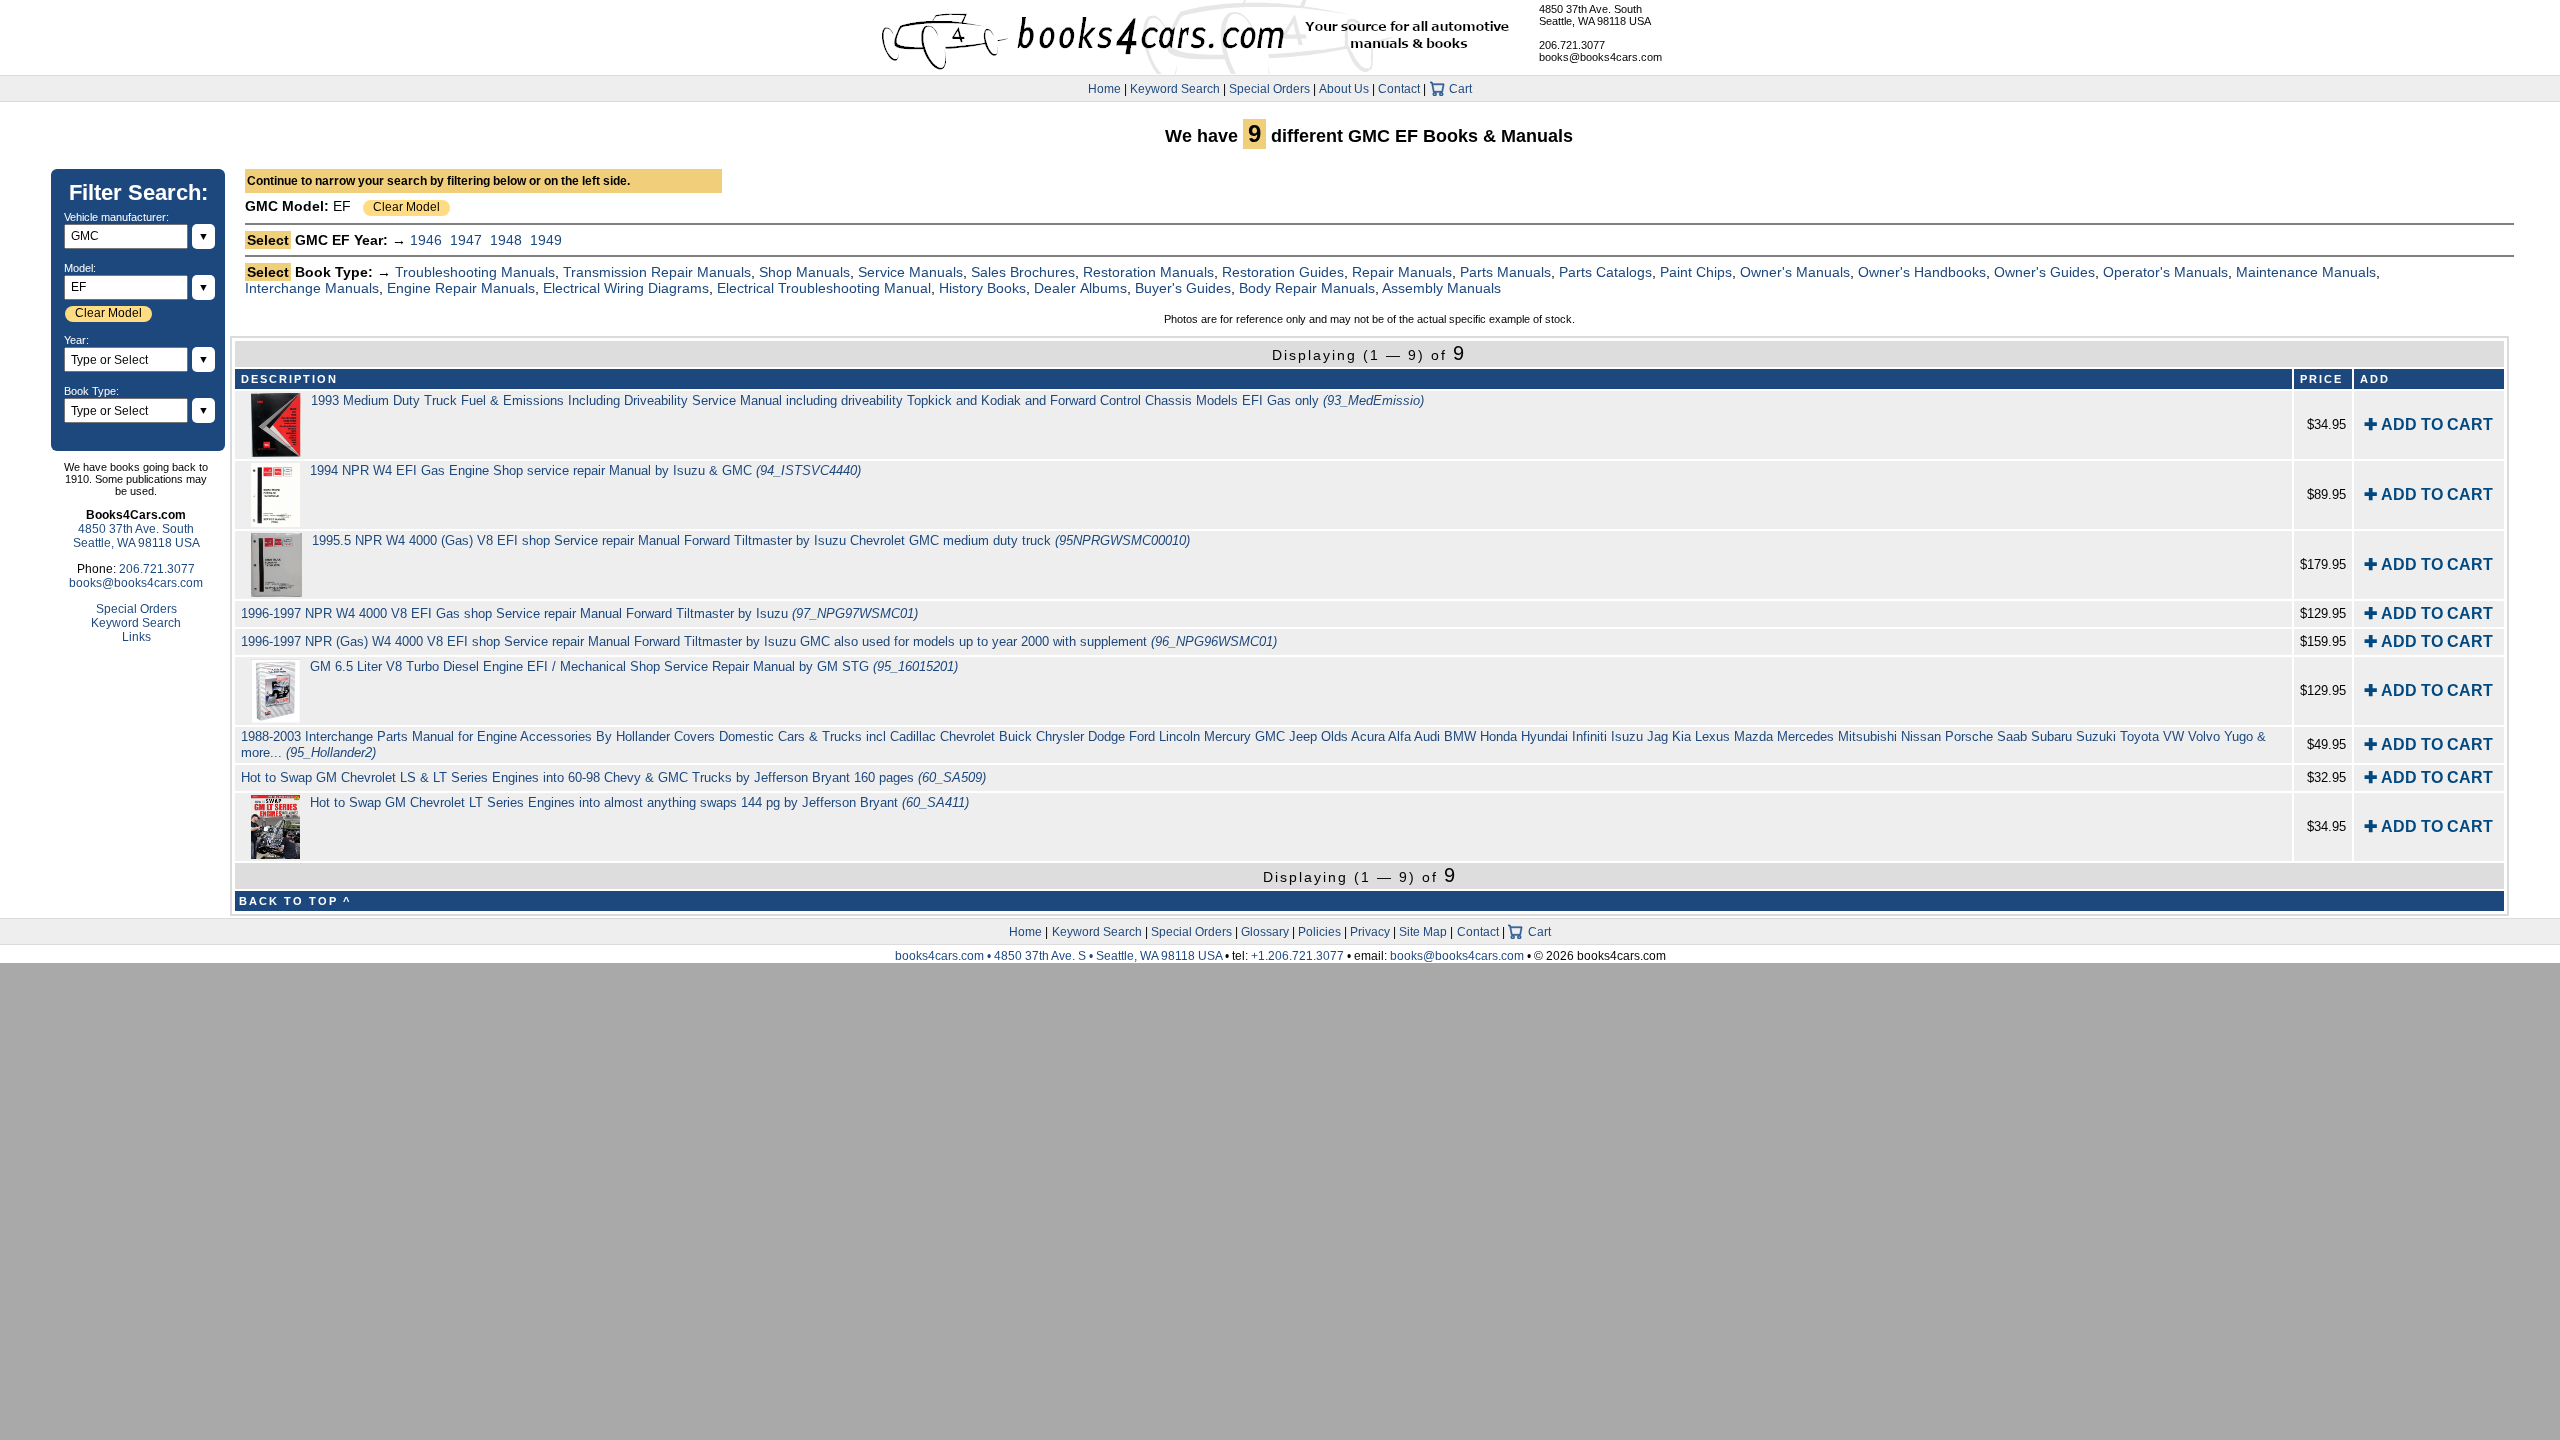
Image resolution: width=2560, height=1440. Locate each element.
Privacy (1370, 932)
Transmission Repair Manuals (657, 272)
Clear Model (406, 207)
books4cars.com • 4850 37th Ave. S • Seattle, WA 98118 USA (1060, 956)
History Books (982, 288)
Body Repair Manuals (1307, 288)
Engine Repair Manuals (461, 288)
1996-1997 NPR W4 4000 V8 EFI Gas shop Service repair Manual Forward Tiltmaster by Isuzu (579, 613)
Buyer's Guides (1183, 288)
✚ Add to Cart (2428, 424)
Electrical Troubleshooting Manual (824, 288)
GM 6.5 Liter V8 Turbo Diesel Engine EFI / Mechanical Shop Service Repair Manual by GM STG (634, 666)
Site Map (1423, 932)
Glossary (1265, 932)
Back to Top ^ (295, 901)
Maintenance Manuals (2306, 272)
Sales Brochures (1023, 272)
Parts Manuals (1505, 272)
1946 (426, 240)
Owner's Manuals (1795, 272)
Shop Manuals (804, 272)
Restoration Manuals (1148, 272)
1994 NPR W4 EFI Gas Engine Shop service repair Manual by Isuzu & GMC (585, 470)
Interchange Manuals (312, 288)
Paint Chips (1696, 272)
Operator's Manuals (2165, 272)
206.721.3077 (1572, 45)
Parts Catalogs (1605, 272)
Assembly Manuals (1441, 288)
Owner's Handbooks (1922, 272)
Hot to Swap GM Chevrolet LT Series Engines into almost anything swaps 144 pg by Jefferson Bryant (639, 802)
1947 (466, 240)
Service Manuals (910, 272)
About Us (1344, 89)
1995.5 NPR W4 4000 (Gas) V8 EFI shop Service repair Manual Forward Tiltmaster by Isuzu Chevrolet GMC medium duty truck (751, 540)
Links (136, 637)
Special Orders (1269, 89)
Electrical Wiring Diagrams (626, 288)
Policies (1319, 932)
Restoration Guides (1283, 272)
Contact (1399, 89)
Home (1104, 89)
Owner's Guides (2044, 272)
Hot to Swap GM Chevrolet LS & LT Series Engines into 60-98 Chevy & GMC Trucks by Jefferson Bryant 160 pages (613, 777)
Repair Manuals (1402, 272)
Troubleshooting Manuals (475, 272)
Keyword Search (1175, 89)
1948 (506, 240)
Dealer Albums (1080, 288)
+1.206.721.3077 (1297, 956)
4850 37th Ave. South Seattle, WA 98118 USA (1595, 15)
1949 (546, 240)
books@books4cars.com (1600, 57)
